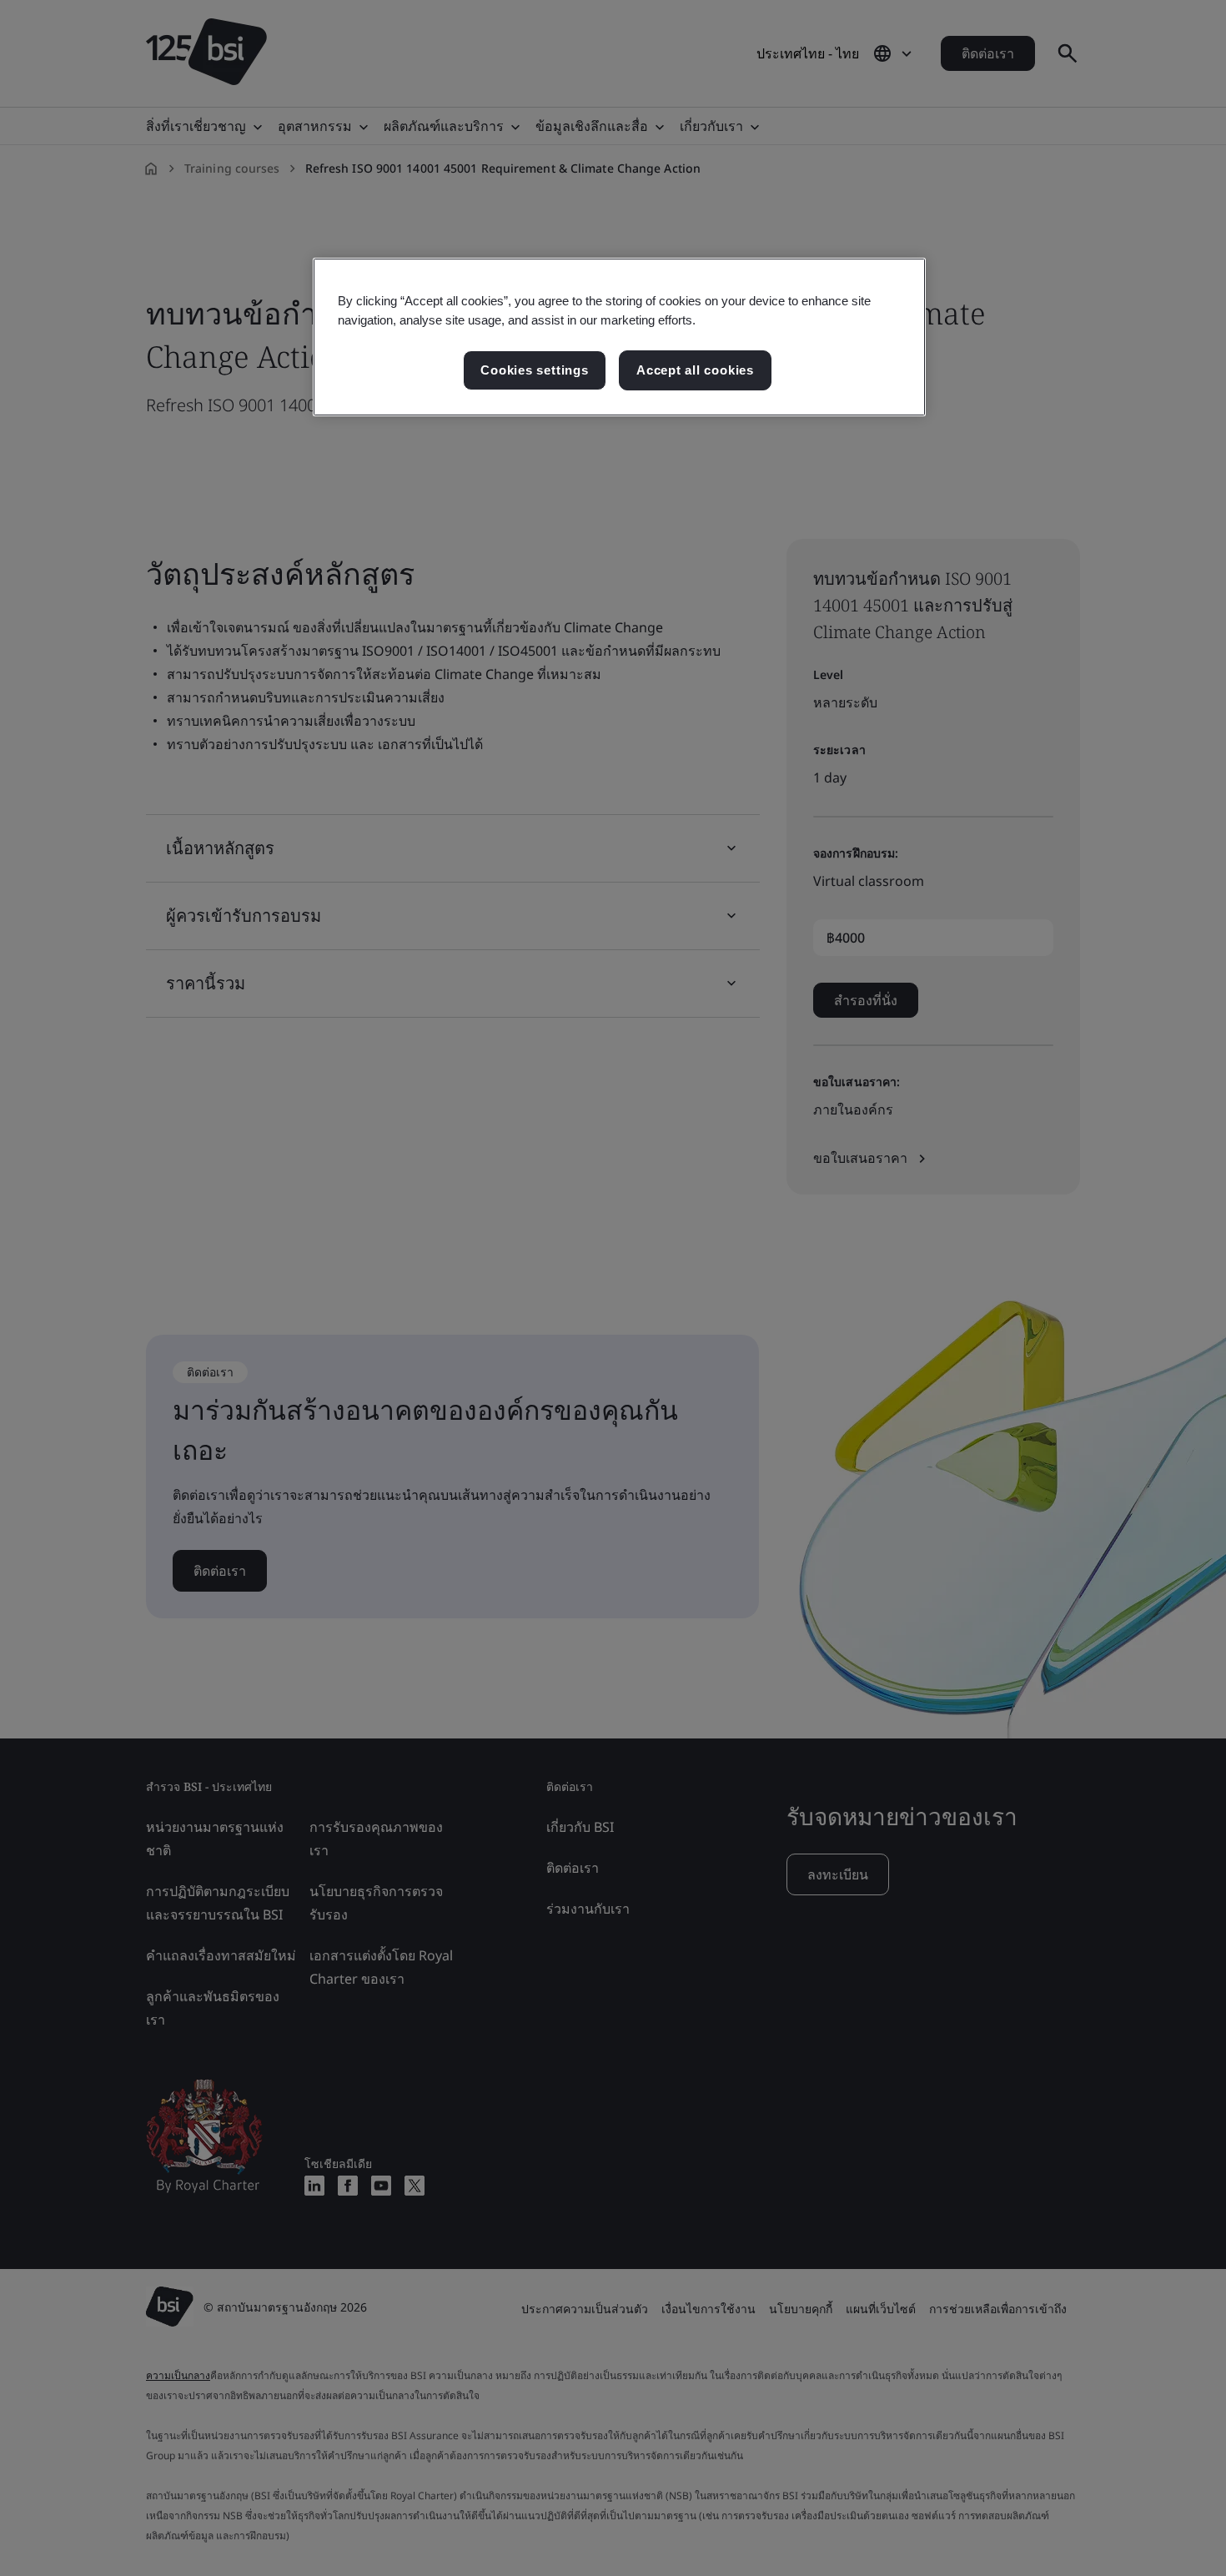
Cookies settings (534, 370)
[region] (619, 337)
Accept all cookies (695, 370)
